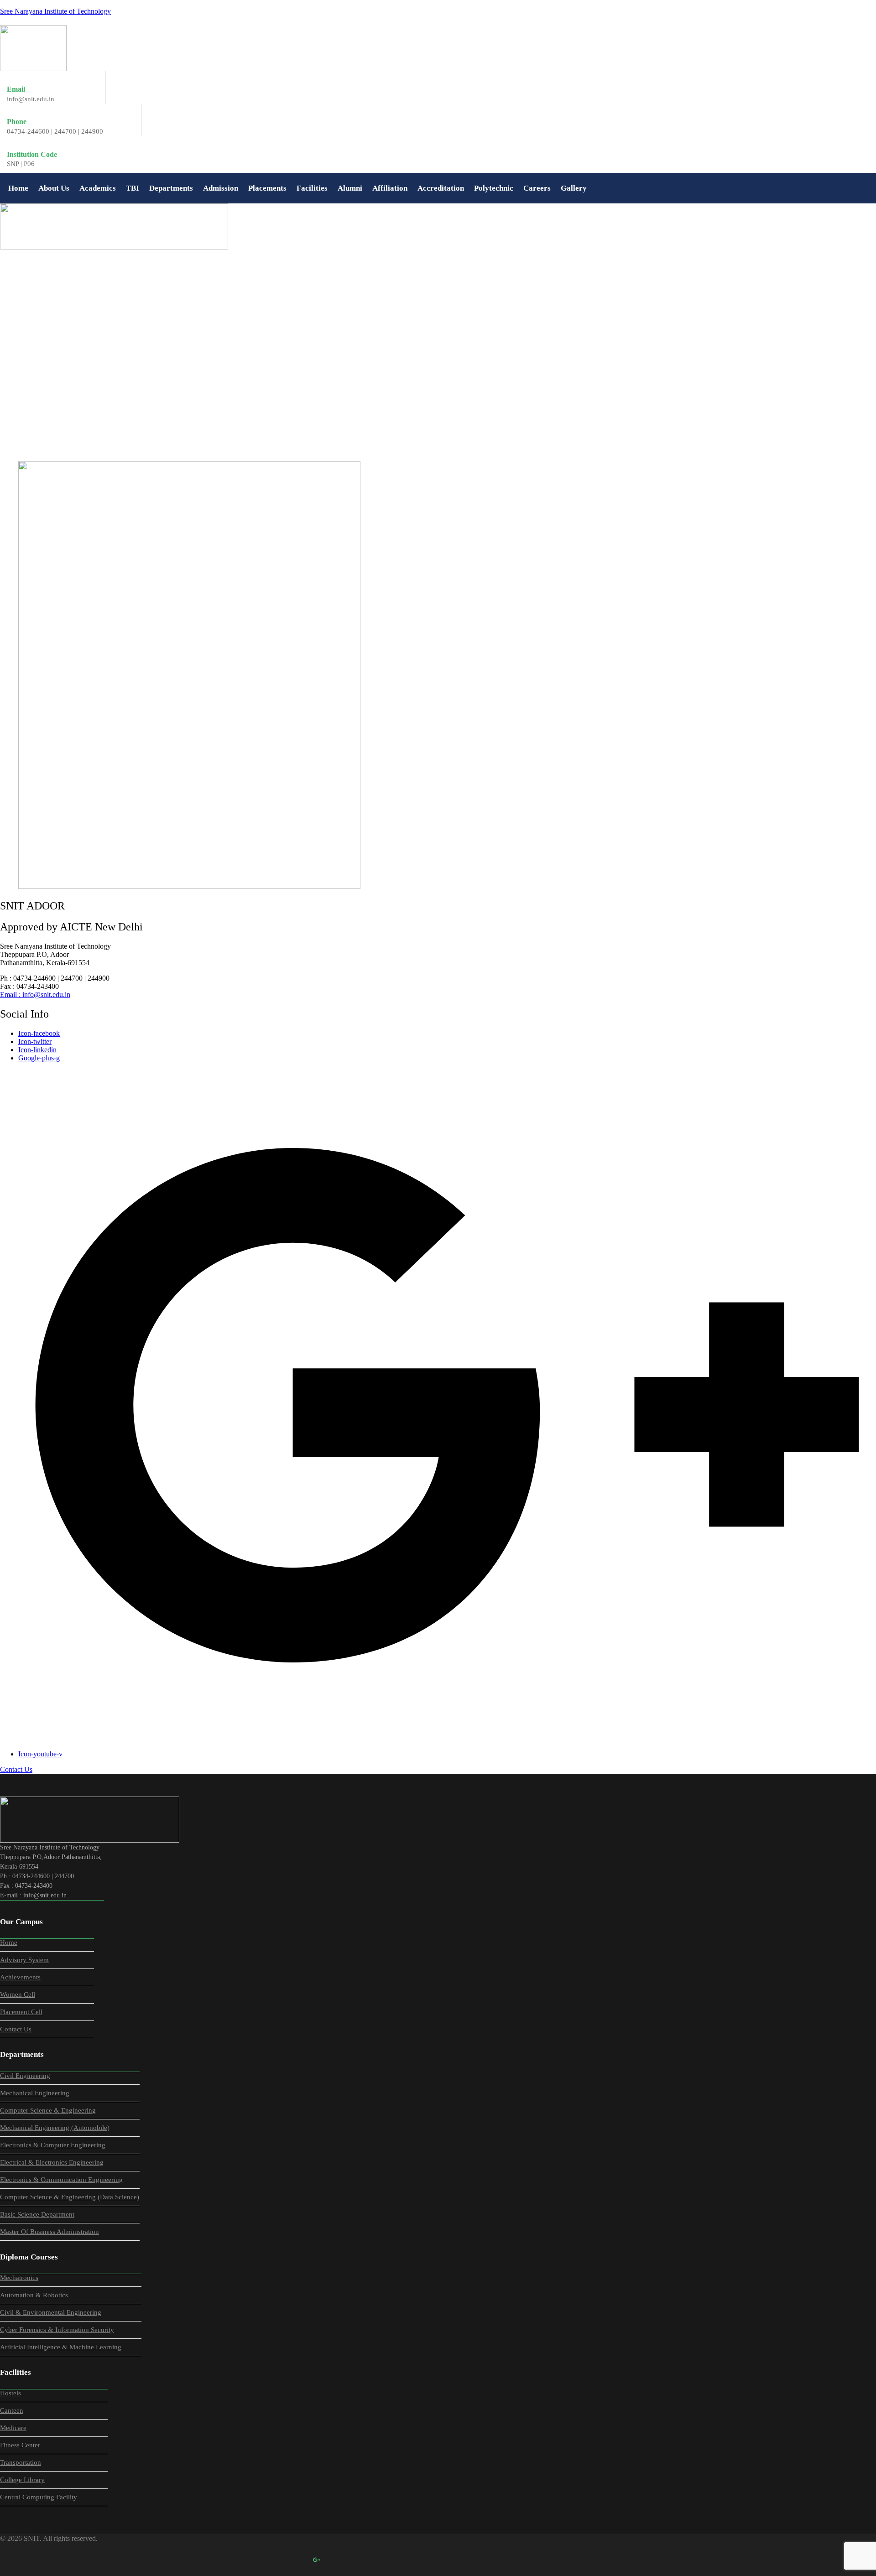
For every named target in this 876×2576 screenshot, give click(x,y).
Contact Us (16, 2029)
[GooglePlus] (317, 2560)
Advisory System (24, 1960)
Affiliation (390, 188)
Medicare (13, 2428)
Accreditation (441, 188)
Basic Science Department (37, 2214)
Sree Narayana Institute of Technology (55, 11)
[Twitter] (276, 2560)
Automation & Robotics (34, 2295)
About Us (54, 188)
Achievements (20, 1977)
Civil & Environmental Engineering (51, 2312)
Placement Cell (21, 2012)
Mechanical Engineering (35, 2093)
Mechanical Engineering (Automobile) (55, 2128)
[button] (54, 188)
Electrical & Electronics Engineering (52, 2162)
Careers (537, 188)
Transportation (21, 2462)
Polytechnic (494, 188)
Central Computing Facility (39, 2497)
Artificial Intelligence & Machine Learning (61, 2347)
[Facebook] (256, 2560)
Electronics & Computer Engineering (53, 2145)
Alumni (350, 188)
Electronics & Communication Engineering (61, 2180)
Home (18, 188)
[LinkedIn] (297, 2560)
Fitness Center (20, 2445)
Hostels (10, 2393)
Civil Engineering (25, 2076)
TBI (133, 188)
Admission (221, 188)
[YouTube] (337, 2560)
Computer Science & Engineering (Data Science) (70, 2197)
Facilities (312, 188)
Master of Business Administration (50, 2232)
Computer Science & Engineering (48, 2110)
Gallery (574, 188)
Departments (171, 188)
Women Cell (18, 1994)
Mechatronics (19, 2278)
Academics (98, 188)
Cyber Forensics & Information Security (57, 2330)
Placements (267, 188)
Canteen (12, 2410)
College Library (22, 2480)
